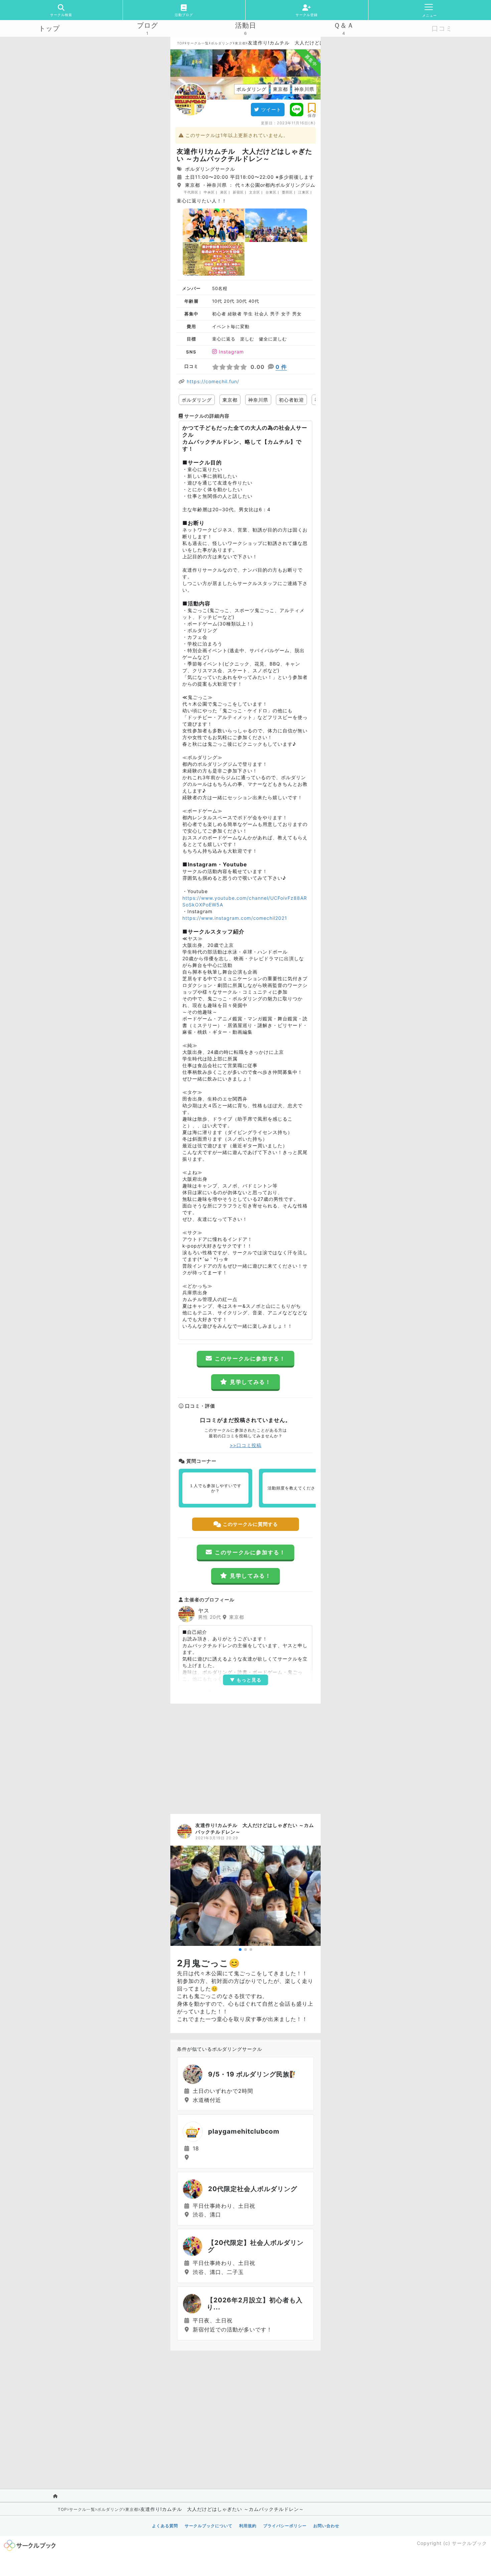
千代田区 (191, 192)
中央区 (209, 192)
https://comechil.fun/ (213, 381)
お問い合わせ (326, 2526)
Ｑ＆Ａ (344, 25)
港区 (224, 192)
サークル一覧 (198, 43)
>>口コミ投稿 (246, 1445)
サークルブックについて (209, 2526)
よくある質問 (165, 2526)
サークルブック (469, 2543)
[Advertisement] (246, 1757)
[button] (240, 1950)
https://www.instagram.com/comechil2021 (235, 918)
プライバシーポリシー (285, 2526)
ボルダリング (222, 43)
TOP (181, 43)
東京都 (240, 43)
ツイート (271, 109)
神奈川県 (258, 400)
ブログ (147, 25)
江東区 (304, 192)
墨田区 (287, 192)
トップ (49, 28)
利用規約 (248, 2526)
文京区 (255, 192)
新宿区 (238, 192)
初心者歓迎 (291, 400)
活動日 (246, 25)
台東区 (271, 192)
